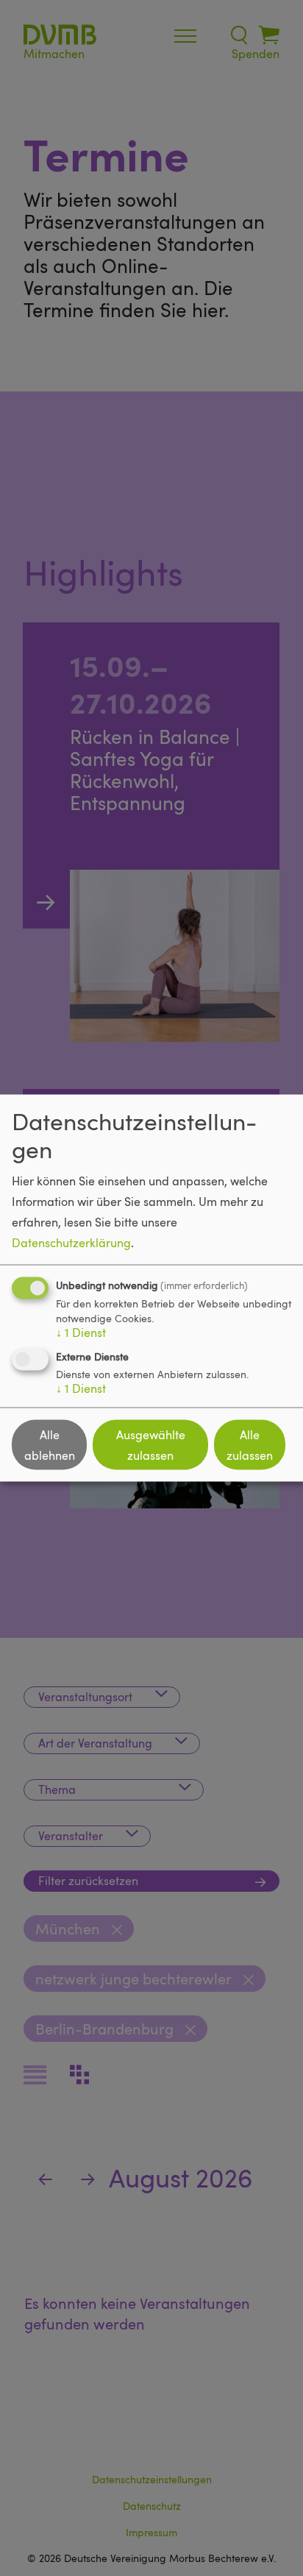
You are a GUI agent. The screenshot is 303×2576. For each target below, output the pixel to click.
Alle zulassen (250, 1445)
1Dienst (81, 1333)
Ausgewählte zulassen (151, 1445)
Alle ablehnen (50, 1445)
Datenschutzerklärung (71, 1243)
